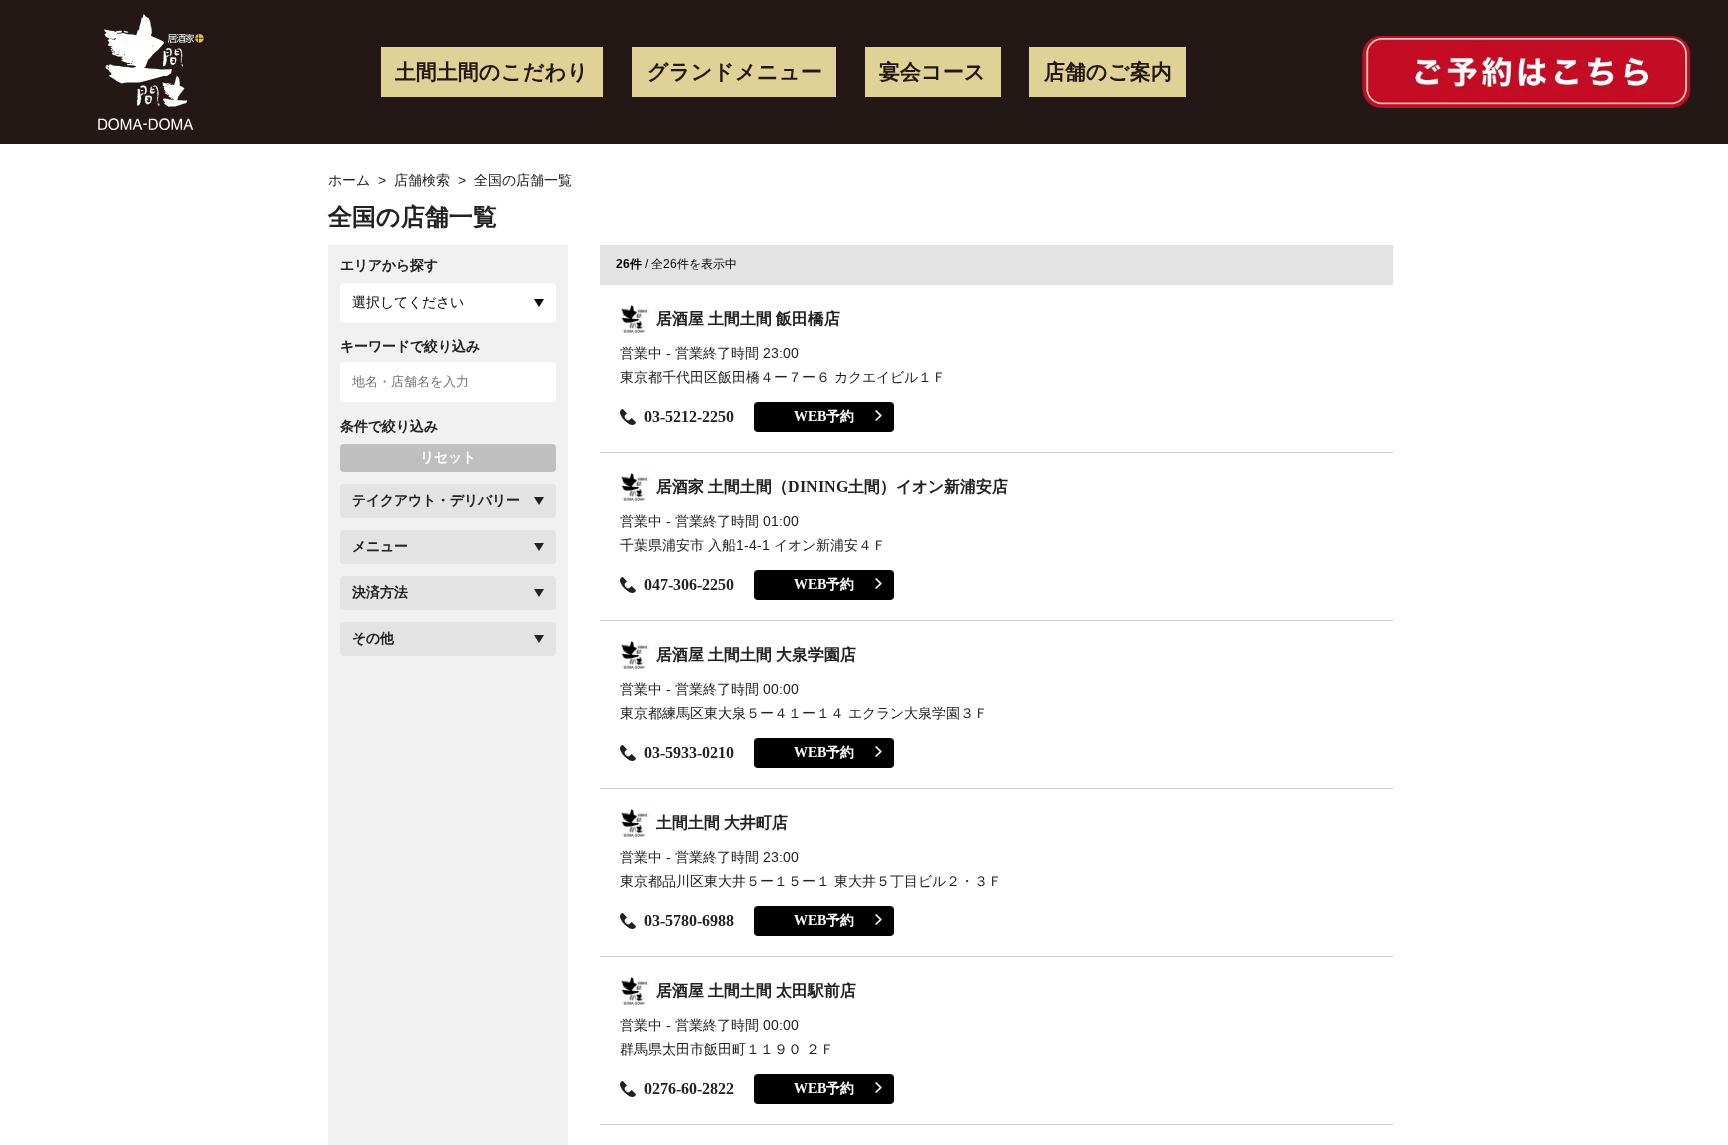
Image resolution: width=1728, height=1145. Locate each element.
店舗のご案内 (1108, 71)
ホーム (349, 180)
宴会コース (932, 71)
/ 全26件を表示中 (676, 264)
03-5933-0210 (689, 752)
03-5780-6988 (689, 920)
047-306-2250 (689, 584)
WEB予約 (824, 416)
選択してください (408, 302)
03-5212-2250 (689, 416)
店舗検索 (422, 180)
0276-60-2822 (689, 1088)
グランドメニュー (734, 71)
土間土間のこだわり (492, 71)
